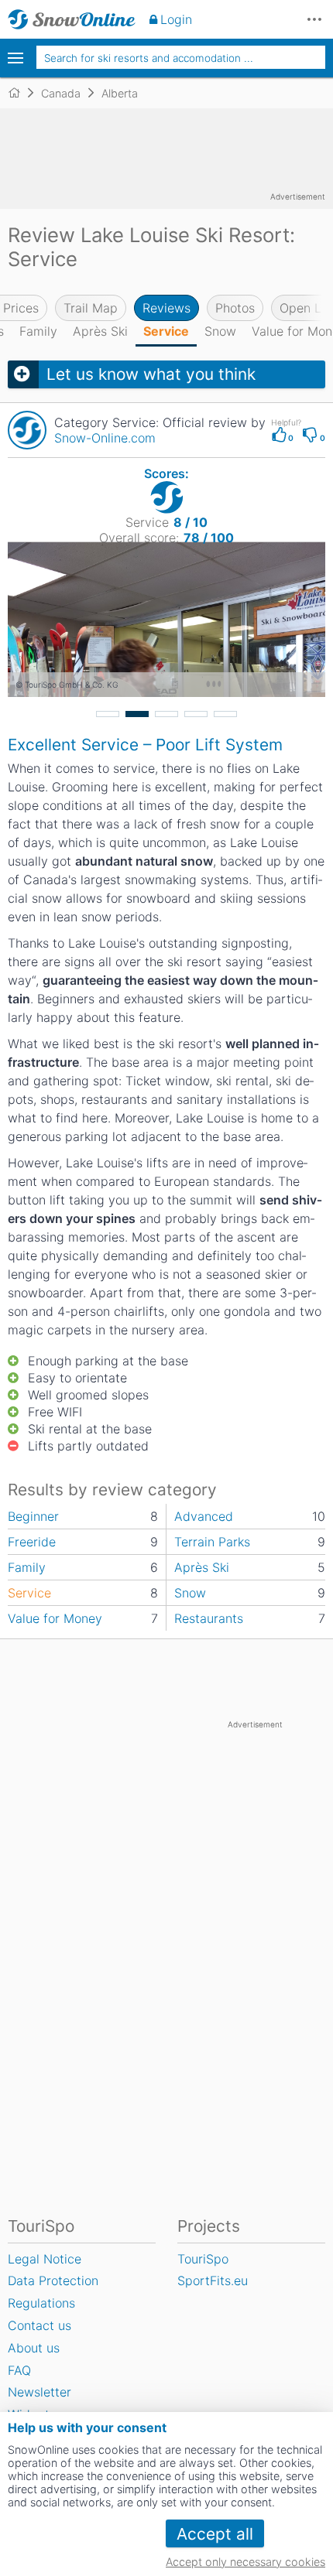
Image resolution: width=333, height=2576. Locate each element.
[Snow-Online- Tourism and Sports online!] (21, 93)
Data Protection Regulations (53, 2292)
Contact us (39, 2325)
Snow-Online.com (105, 438)
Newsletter (39, 2392)
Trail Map (91, 308)
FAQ (19, 2370)
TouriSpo (203, 2259)
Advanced (204, 1516)
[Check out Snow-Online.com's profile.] (27, 430)
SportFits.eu (213, 2280)
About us (34, 2348)
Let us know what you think (151, 374)
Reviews (166, 308)
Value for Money (55, 1618)
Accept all (215, 2534)
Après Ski (100, 331)
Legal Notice (45, 2259)
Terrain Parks (212, 1542)
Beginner (33, 1516)
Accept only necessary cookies (245, 2562)
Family (38, 331)
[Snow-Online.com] (72, 19)
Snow (220, 331)
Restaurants (209, 1618)
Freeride (32, 1542)
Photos (235, 308)
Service (166, 331)
